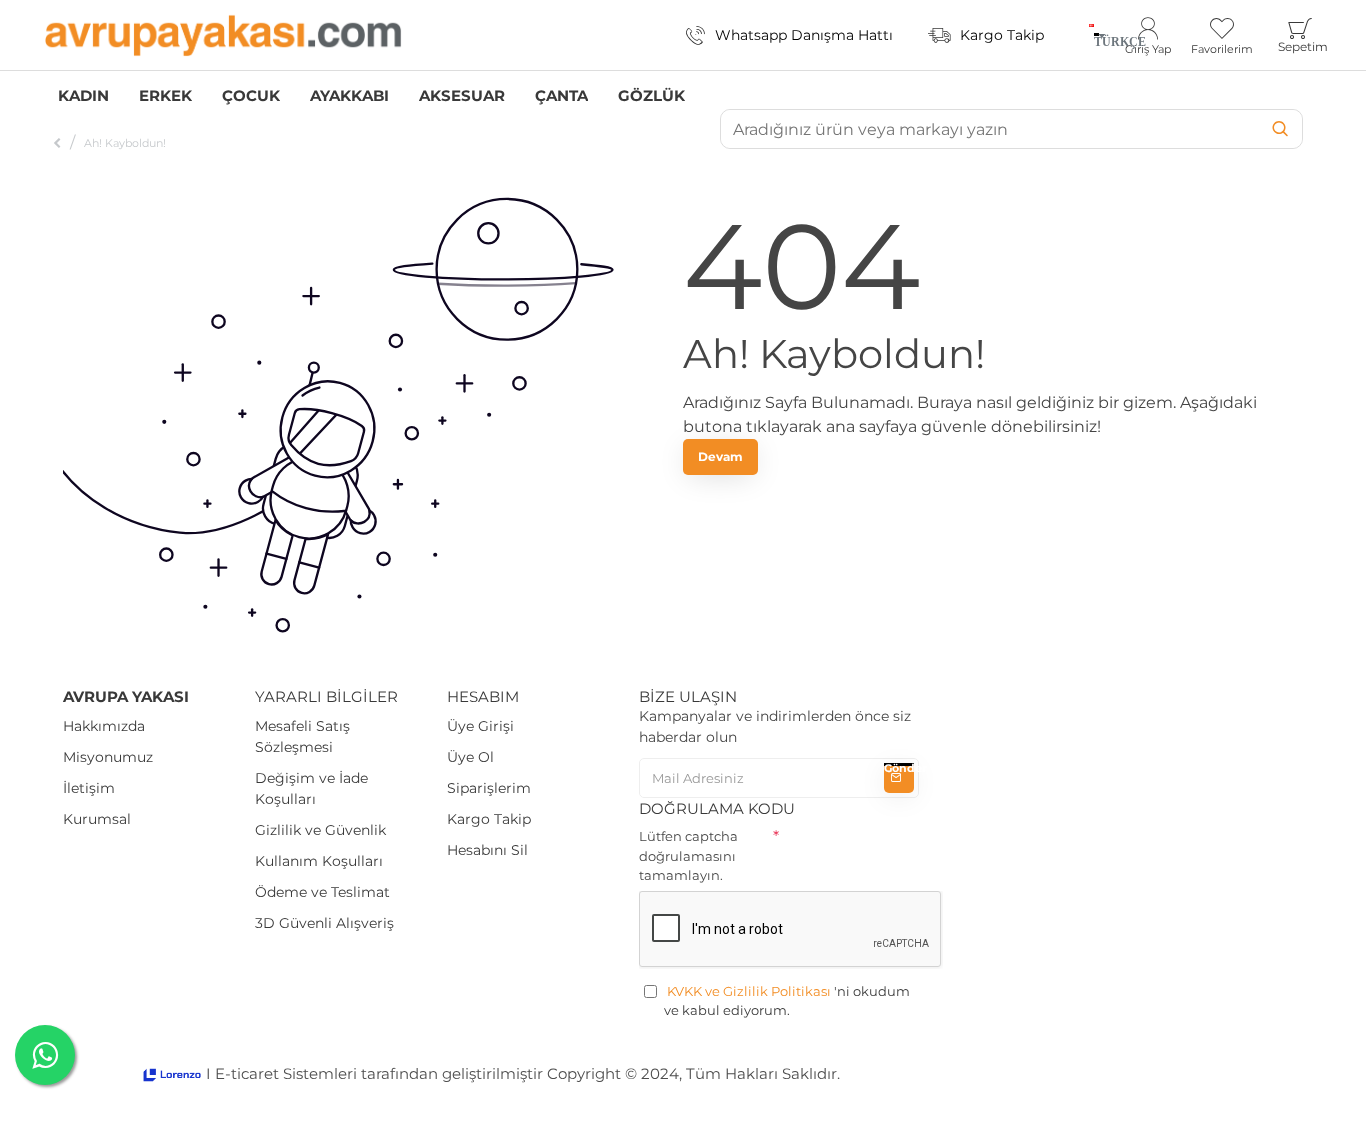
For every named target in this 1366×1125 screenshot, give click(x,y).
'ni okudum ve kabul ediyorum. (787, 1001)
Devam (720, 456)
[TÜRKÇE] (1091, 35)
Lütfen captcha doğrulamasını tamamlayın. (688, 855)
